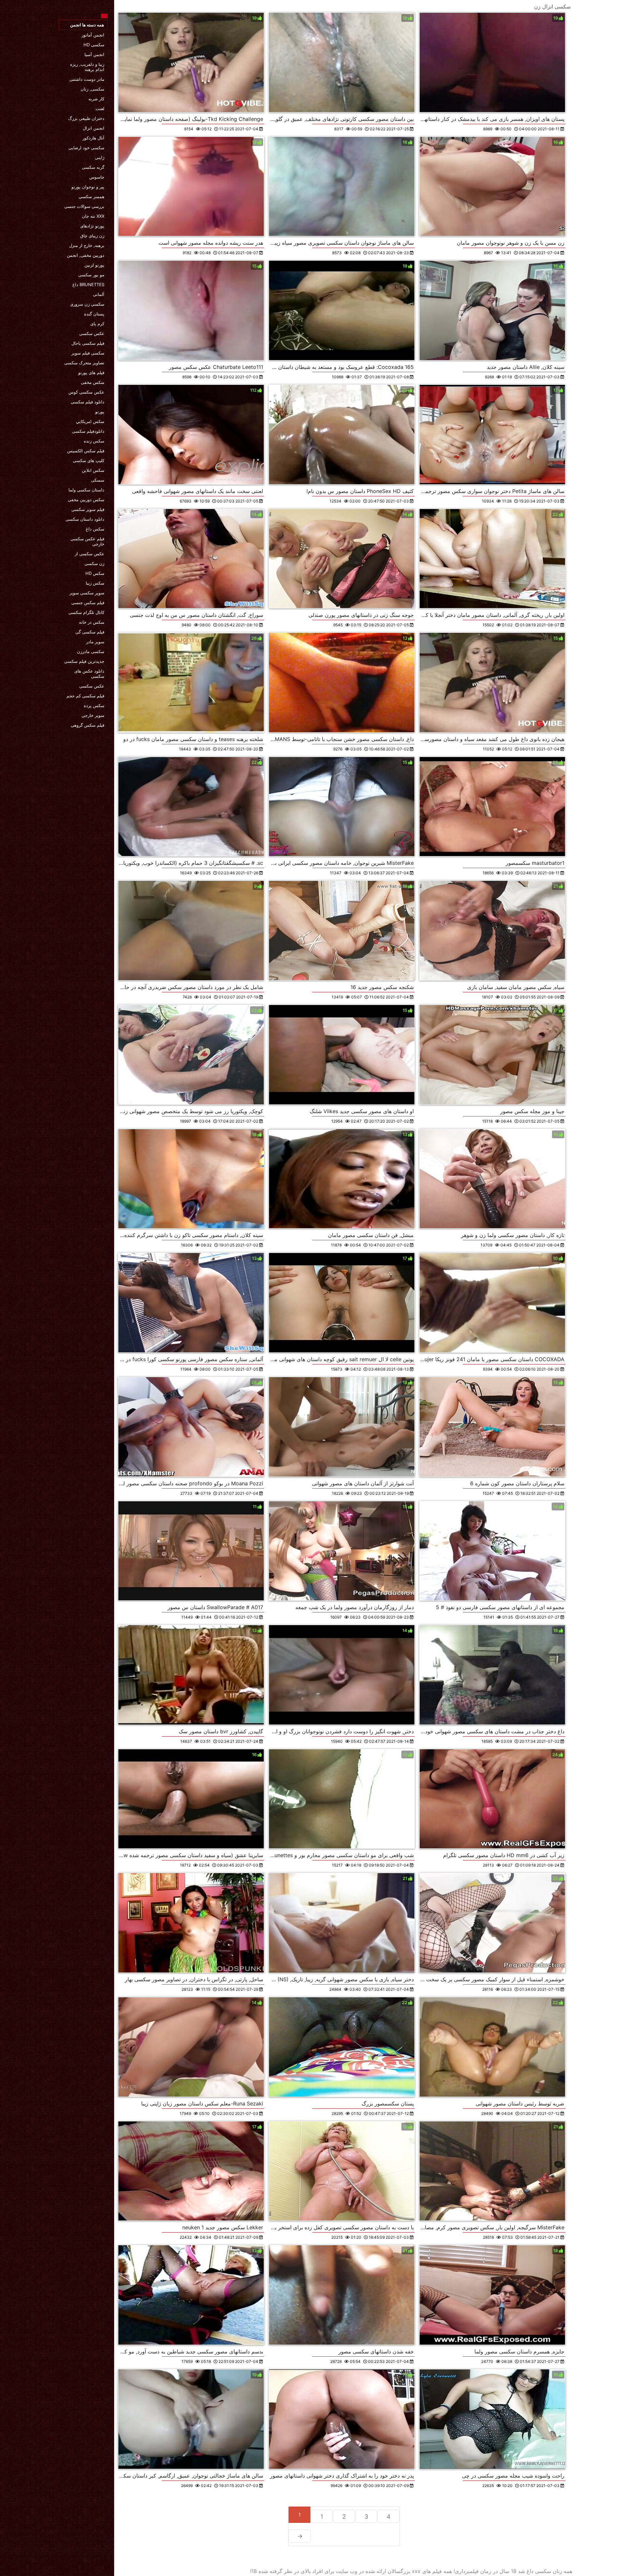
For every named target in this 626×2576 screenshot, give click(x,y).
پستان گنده (94, 314)
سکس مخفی (93, 382)
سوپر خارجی (93, 715)
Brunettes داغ (88, 284)
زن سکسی (94, 563)
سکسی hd (94, 45)
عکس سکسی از (89, 554)
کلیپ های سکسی (89, 460)
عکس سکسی (92, 333)
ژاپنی (100, 157)
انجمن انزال (94, 128)
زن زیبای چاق (92, 236)
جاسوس (97, 177)
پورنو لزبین (94, 265)
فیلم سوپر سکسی (88, 509)
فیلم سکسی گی (90, 632)
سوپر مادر (95, 642)
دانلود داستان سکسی (85, 519)
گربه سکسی (93, 167)
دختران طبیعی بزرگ (86, 118)
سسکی (98, 480)
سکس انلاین (93, 470)
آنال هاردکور (93, 138)
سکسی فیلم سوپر (88, 353)
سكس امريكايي (90, 421)
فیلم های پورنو (91, 372)
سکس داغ (95, 529)
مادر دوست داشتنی (87, 79)
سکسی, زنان (92, 89)
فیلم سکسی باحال (88, 343)
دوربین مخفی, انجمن (86, 255)
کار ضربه (96, 99)
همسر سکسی (91, 196)
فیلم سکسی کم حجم (85, 696)
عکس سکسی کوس (86, 392)
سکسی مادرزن (91, 651)
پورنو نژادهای (92, 226)
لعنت (100, 109)
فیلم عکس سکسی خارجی (87, 541)
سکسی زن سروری (87, 304)
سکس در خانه (92, 622)
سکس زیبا (95, 583)
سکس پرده (94, 706)
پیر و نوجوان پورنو (88, 187)
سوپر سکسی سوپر (87, 593)
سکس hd (95, 573)
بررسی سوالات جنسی (84, 206)
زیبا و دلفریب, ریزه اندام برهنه (87, 67)
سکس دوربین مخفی (86, 500)
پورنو (100, 412)
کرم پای (97, 324)
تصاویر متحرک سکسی (84, 363)
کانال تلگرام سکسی (86, 612)
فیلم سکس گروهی (88, 725)
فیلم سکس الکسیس (86, 451)
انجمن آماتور (93, 35)
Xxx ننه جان (93, 216)
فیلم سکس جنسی (88, 603)
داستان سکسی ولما (86, 490)
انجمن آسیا (94, 54)
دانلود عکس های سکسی (89, 674)
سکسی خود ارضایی (86, 148)
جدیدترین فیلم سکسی (84, 661)
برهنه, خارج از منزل (87, 245)
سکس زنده (94, 441)
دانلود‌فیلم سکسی (88, 431)
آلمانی (99, 294)
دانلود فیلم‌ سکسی (88, 402)
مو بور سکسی (91, 275)
